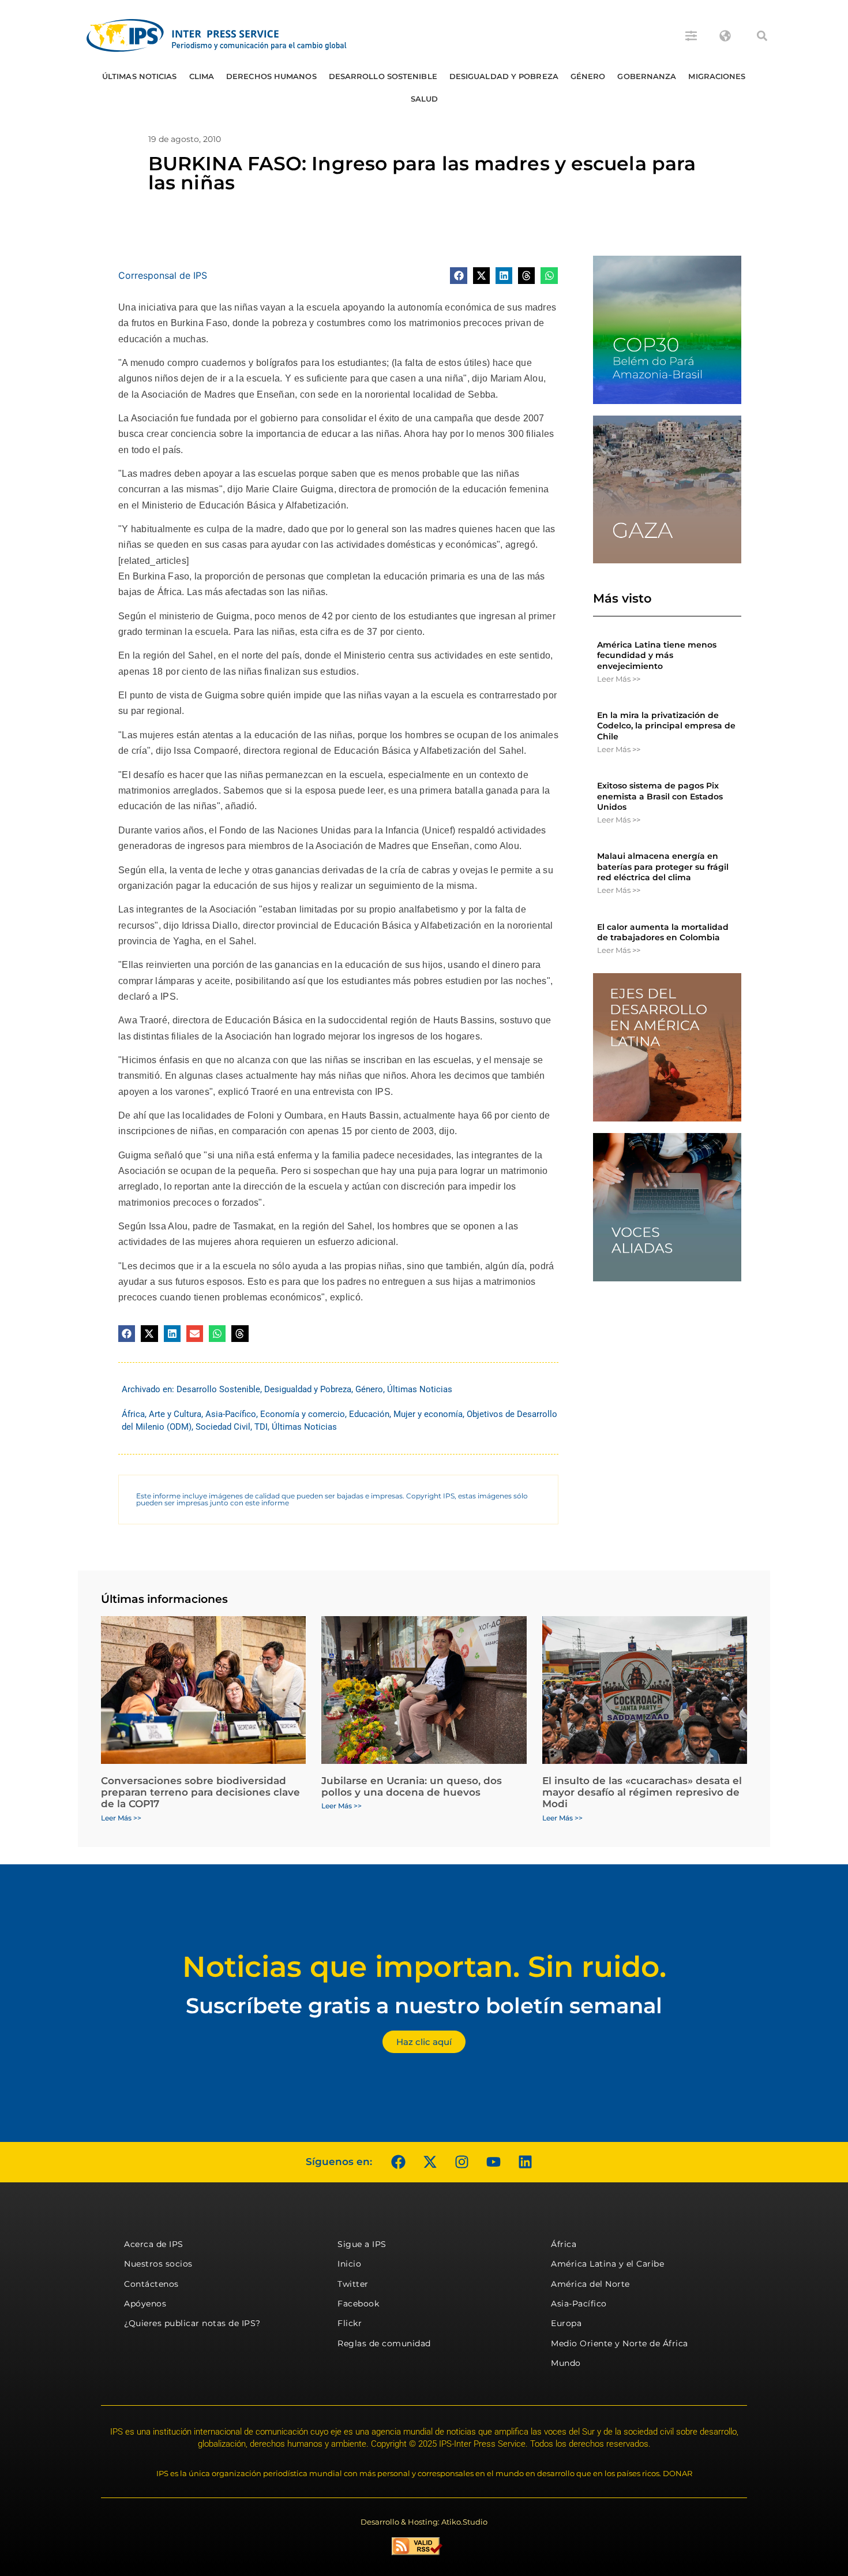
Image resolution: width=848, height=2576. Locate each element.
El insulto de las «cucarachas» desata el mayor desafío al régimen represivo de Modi (642, 1792)
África (133, 1414)
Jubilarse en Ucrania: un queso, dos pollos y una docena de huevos (412, 1786)
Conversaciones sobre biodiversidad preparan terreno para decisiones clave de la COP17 (200, 1792)
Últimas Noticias (140, 76)
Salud (425, 99)
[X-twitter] (430, 2162)
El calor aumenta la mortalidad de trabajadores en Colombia (663, 932)
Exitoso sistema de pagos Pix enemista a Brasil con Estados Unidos (660, 796)
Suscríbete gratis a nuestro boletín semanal (424, 2005)
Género (588, 76)
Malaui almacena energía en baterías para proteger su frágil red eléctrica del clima (663, 866)
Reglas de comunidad (384, 2343)
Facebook (358, 2304)
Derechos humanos (271, 76)
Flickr (350, 2323)
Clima (202, 76)
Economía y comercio (303, 1414)
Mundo (566, 2363)
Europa (566, 2323)
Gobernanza (647, 76)
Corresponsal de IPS (163, 275)
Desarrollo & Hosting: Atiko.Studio (424, 2522)
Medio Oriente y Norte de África (620, 2343)
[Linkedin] (525, 2162)
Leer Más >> (619, 679)
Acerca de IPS (154, 2244)
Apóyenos (145, 2304)
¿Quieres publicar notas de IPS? (192, 2323)
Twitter (353, 2284)
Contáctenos (151, 2284)
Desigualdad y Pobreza (504, 76)
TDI (261, 1427)
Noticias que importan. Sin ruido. (424, 1967)
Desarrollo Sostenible (383, 76)
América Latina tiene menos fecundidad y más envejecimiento (657, 655)
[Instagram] (461, 2162)
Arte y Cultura (175, 1414)
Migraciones (717, 76)
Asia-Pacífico (231, 1414)
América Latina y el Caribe (607, 2264)
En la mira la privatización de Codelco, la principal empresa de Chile (666, 726)
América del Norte (590, 2284)
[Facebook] (398, 2162)
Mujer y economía (428, 1414)
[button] (762, 36)
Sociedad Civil (223, 1427)
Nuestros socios (158, 2264)
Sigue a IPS (362, 2244)
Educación (369, 1414)
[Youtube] (493, 2162)
